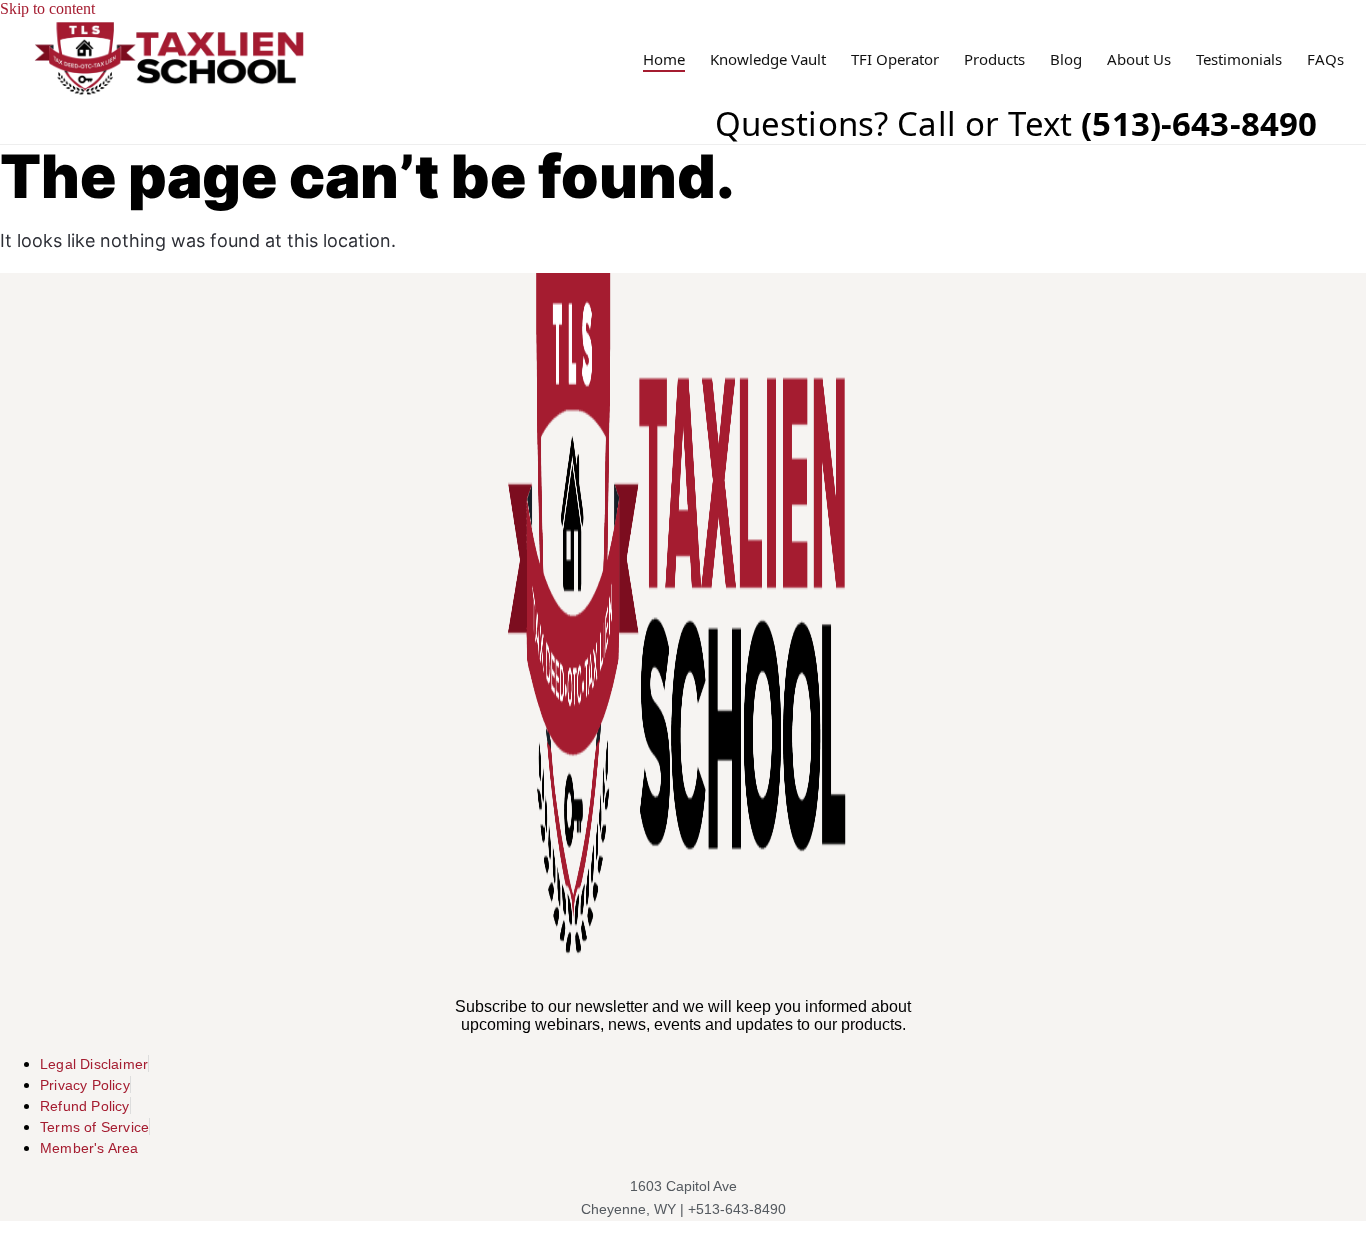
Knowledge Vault (768, 59)
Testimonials (1239, 59)
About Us (1139, 59)
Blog (1066, 59)
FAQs (1325, 59)
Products (994, 59)
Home (664, 59)
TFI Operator (895, 59)
